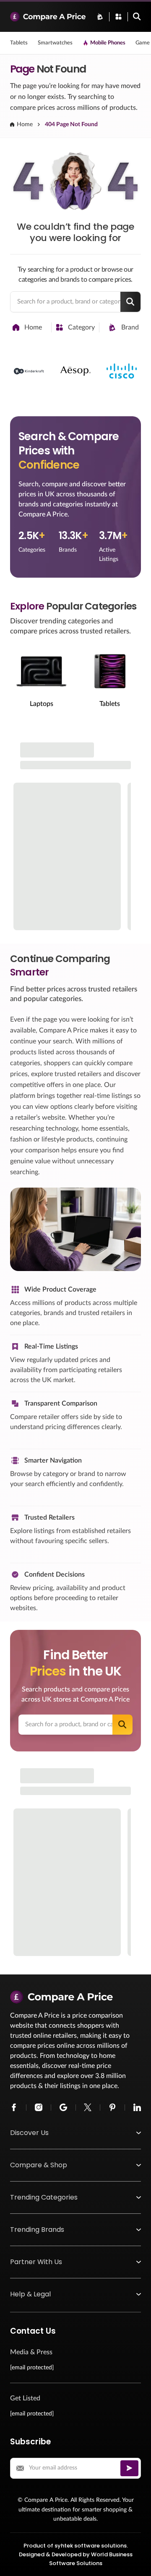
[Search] (130, 302)
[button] (75, 2133)
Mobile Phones (108, 43)
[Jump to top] (136, 2561)
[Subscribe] (129, 2468)
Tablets (19, 43)
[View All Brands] (100, 17)
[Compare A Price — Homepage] (48, 17)
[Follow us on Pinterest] (112, 2107)
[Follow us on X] (88, 2107)
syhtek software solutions (91, 2546)
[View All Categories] (118, 17)
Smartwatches (55, 43)
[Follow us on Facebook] (14, 2107)
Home (25, 125)
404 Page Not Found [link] (71, 125)
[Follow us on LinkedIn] (137, 2107)
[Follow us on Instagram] (39, 2107)
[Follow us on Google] (63, 2107)
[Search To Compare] (137, 17)
